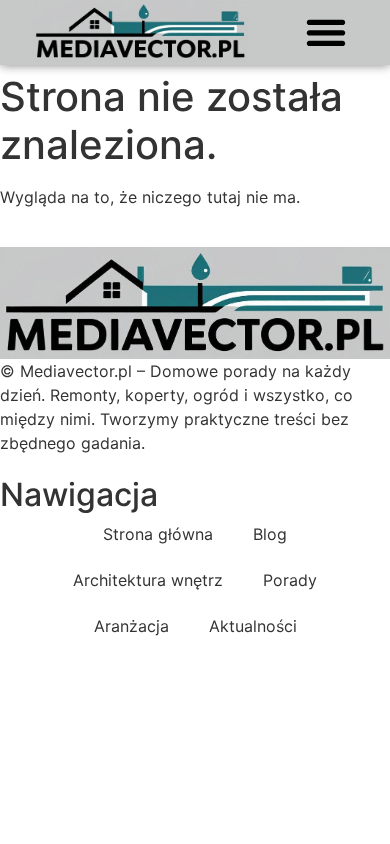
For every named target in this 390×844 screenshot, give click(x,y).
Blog (270, 534)
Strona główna (158, 534)
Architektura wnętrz (148, 580)
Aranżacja (131, 626)
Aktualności (253, 626)
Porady (290, 580)
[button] (325, 31)
